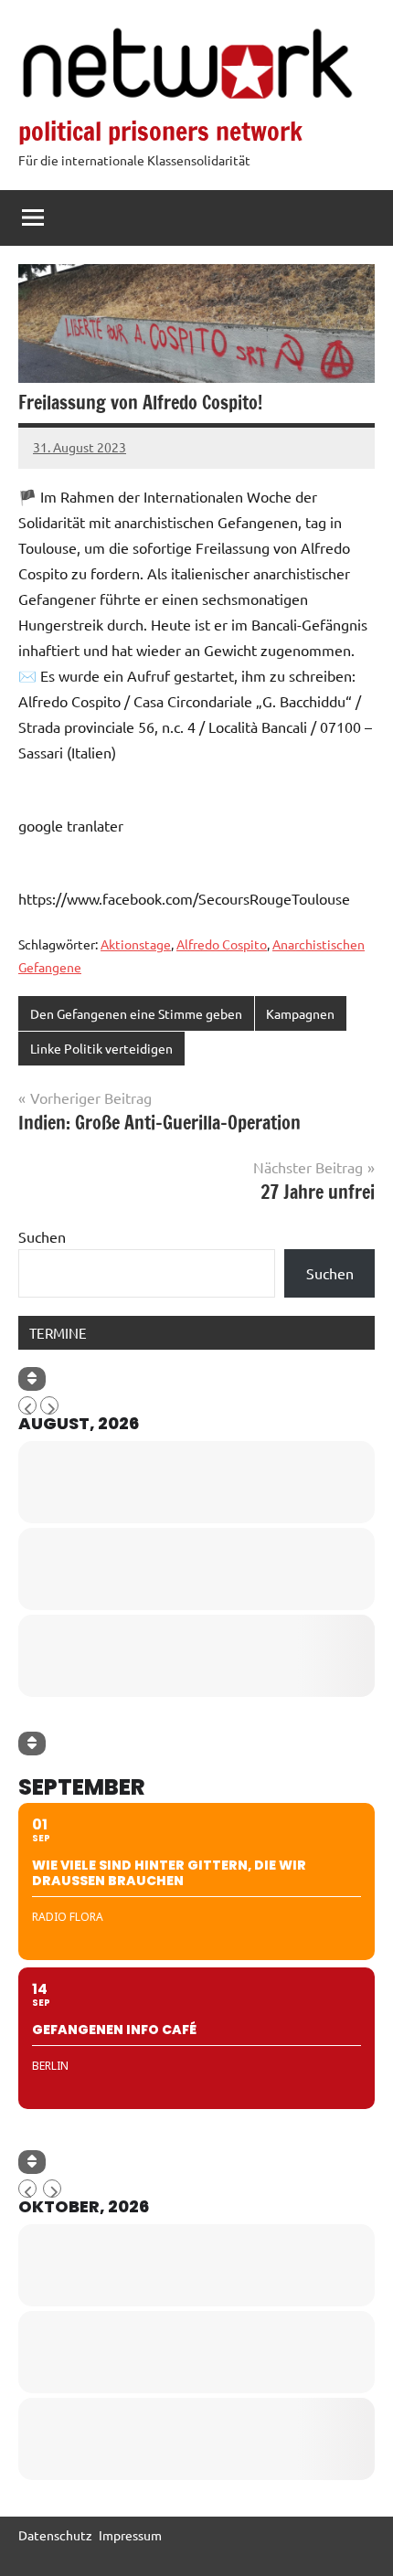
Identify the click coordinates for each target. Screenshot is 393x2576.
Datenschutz (55, 2535)
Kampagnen (300, 1013)
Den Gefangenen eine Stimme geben (136, 1013)
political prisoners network (160, 131)
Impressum (130, 2535)
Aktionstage (136, 944)
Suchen (42, 1236)
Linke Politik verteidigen (101, 1048)
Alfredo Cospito (222, 944)
